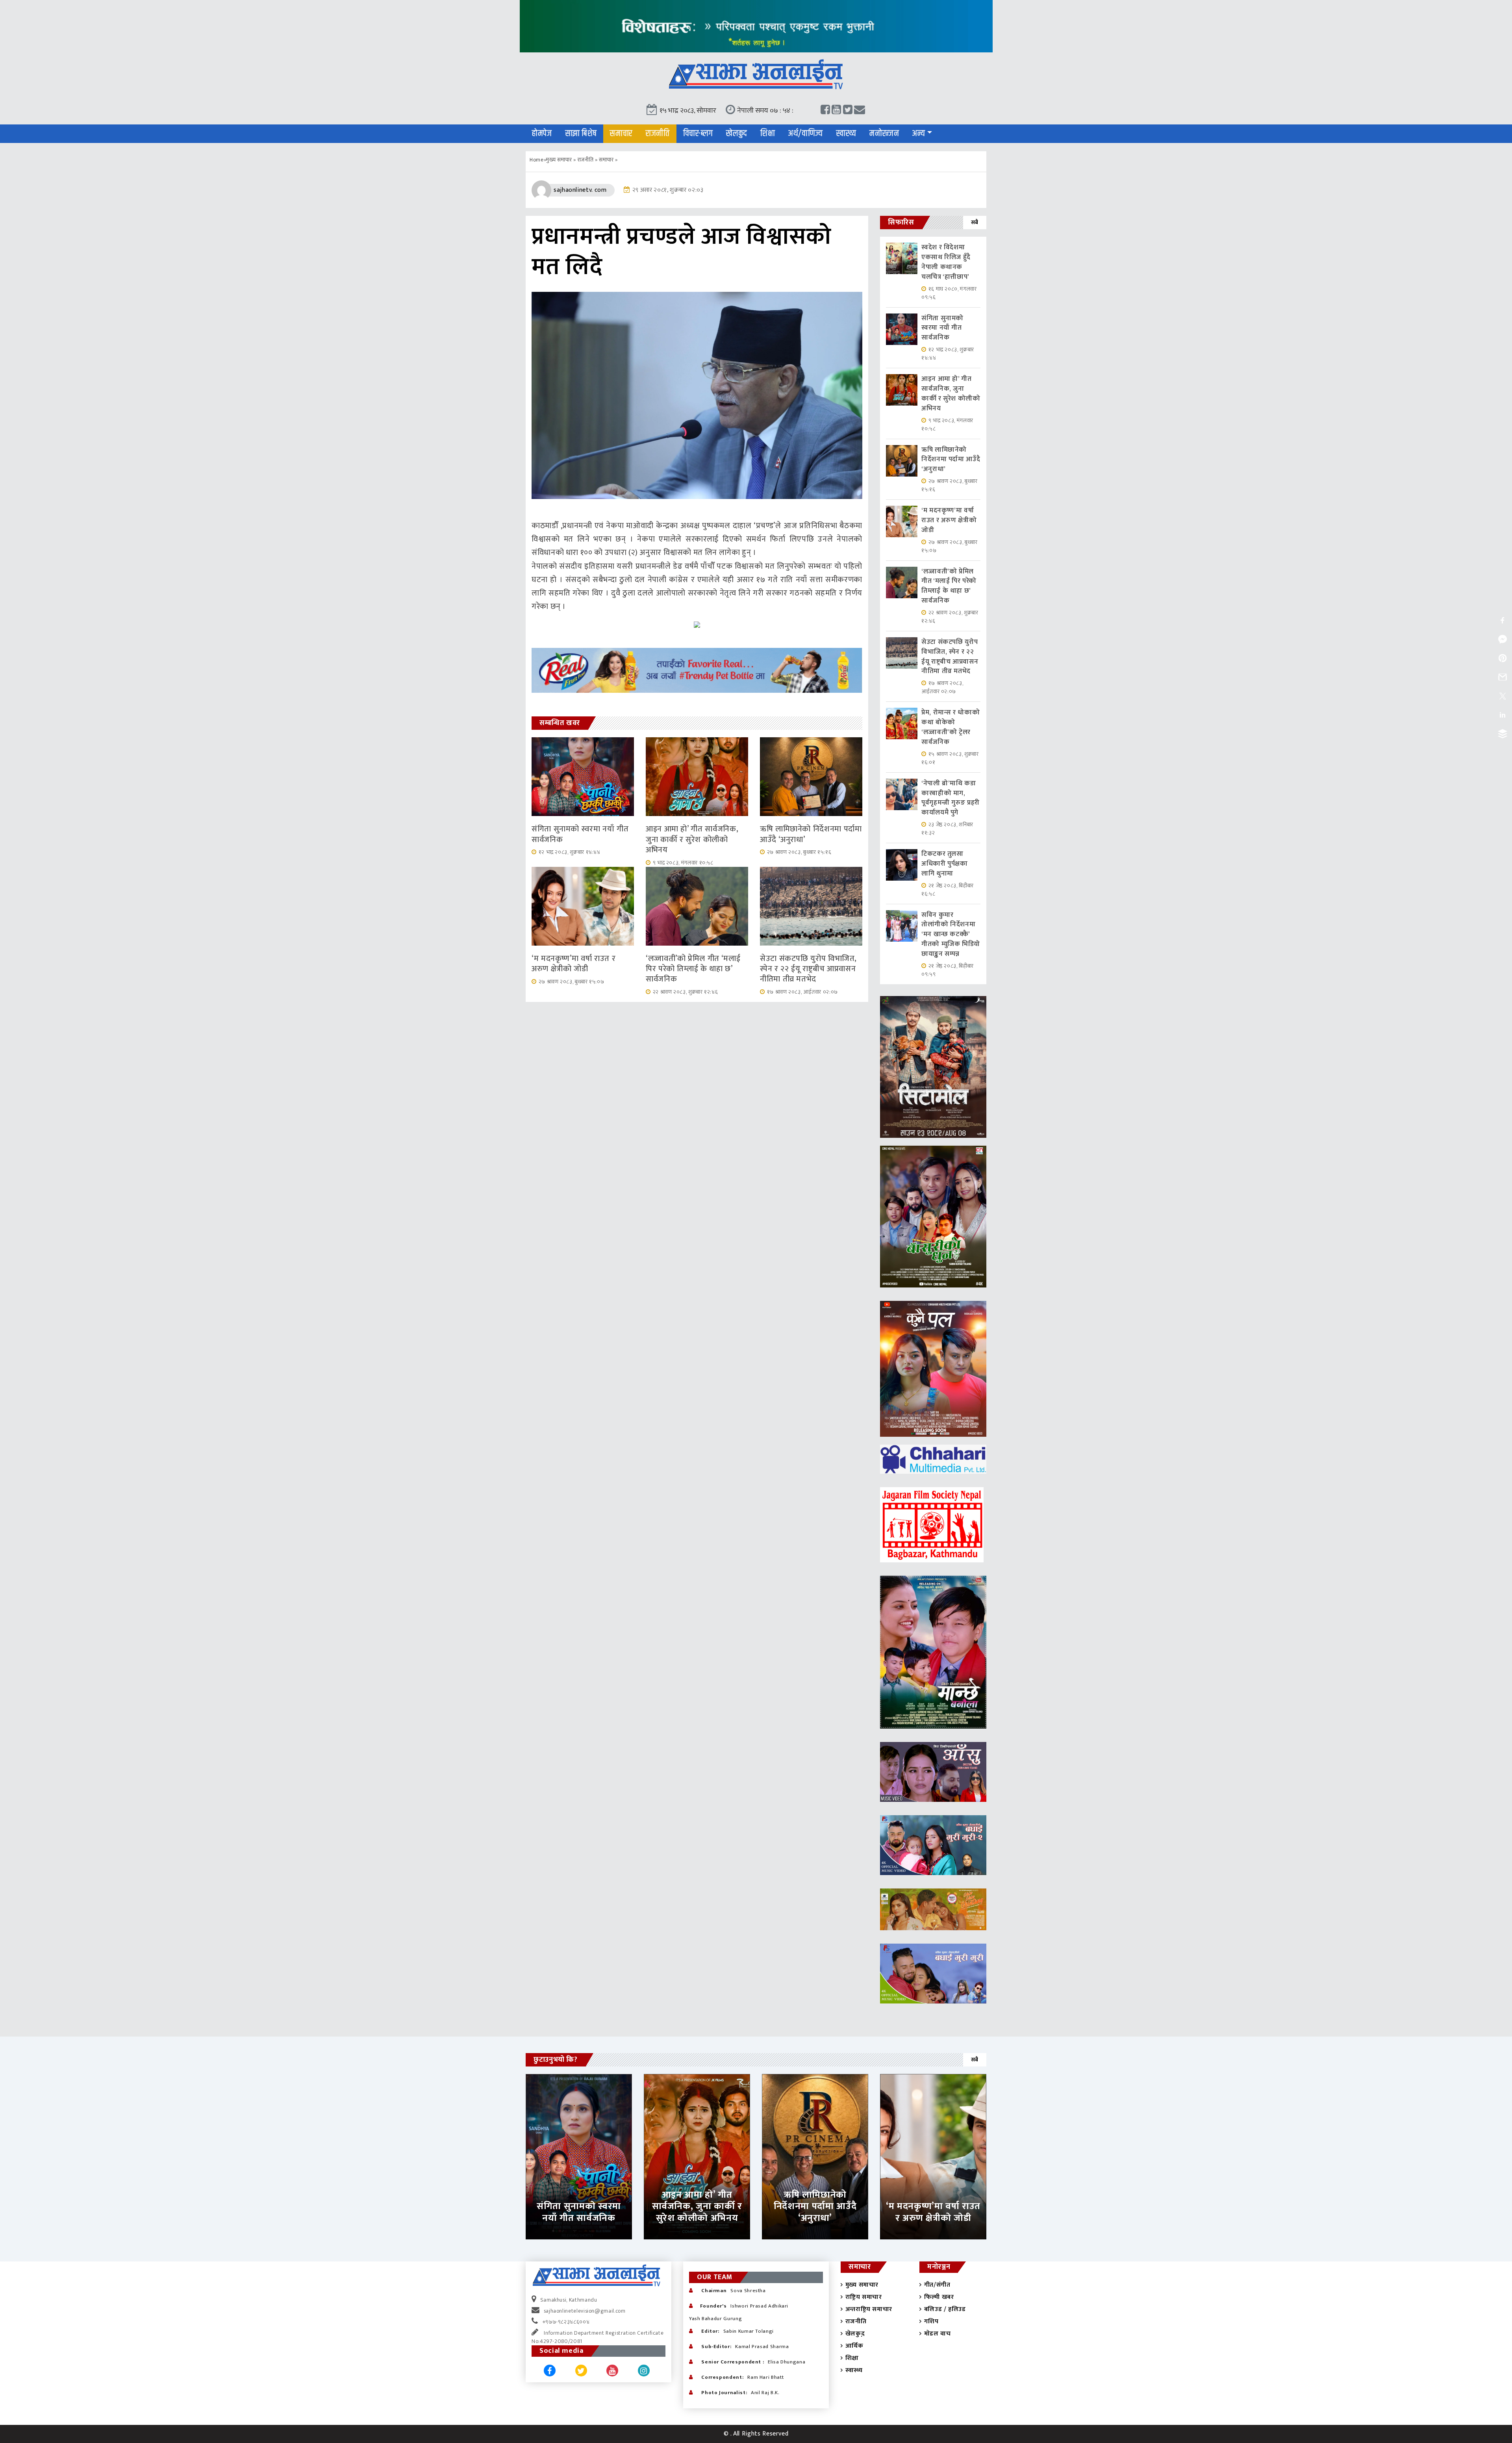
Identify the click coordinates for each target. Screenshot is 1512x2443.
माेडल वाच (937, 2334)
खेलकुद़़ (855, 2334)
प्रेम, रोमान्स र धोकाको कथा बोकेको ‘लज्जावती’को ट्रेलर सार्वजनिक (951, 727)
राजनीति (658, 134)
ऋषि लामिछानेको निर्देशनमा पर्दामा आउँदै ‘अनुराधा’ (811, 834)
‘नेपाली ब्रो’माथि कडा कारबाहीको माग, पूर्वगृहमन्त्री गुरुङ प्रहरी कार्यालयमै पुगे (951, 798)
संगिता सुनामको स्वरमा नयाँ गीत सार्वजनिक (580, 834)
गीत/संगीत (937, 2285)
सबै (975, 222)
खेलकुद (737, 134)
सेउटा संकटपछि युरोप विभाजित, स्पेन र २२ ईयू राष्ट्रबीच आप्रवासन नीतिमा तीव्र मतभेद (808, 969)
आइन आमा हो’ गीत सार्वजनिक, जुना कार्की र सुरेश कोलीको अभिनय (692, 839)
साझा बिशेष (581, 134)
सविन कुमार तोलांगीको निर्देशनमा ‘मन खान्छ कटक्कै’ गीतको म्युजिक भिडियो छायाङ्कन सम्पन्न (951, 934)
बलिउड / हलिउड (945, 2309)
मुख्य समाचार (559, 160)
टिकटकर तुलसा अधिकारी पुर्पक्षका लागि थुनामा (945, 864)
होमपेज (542, 134)
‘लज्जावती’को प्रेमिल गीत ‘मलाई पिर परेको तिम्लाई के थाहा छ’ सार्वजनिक (693, 969)
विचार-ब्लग (698, 134)
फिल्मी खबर (939, 2297)
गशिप (931, 2321)
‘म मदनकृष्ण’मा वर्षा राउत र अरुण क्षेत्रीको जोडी (573, 964)
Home (537, 160)
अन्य (919, 134)
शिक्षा (768, 134)
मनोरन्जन (884, 134)
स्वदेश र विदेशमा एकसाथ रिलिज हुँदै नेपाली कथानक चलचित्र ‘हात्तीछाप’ (946, 262)
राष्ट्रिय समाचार (864, 2297)
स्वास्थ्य (846, 134)
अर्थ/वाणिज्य (806, 134)
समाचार (621, 134)
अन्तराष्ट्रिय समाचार (869, 2309)
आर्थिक (854, 2346)
